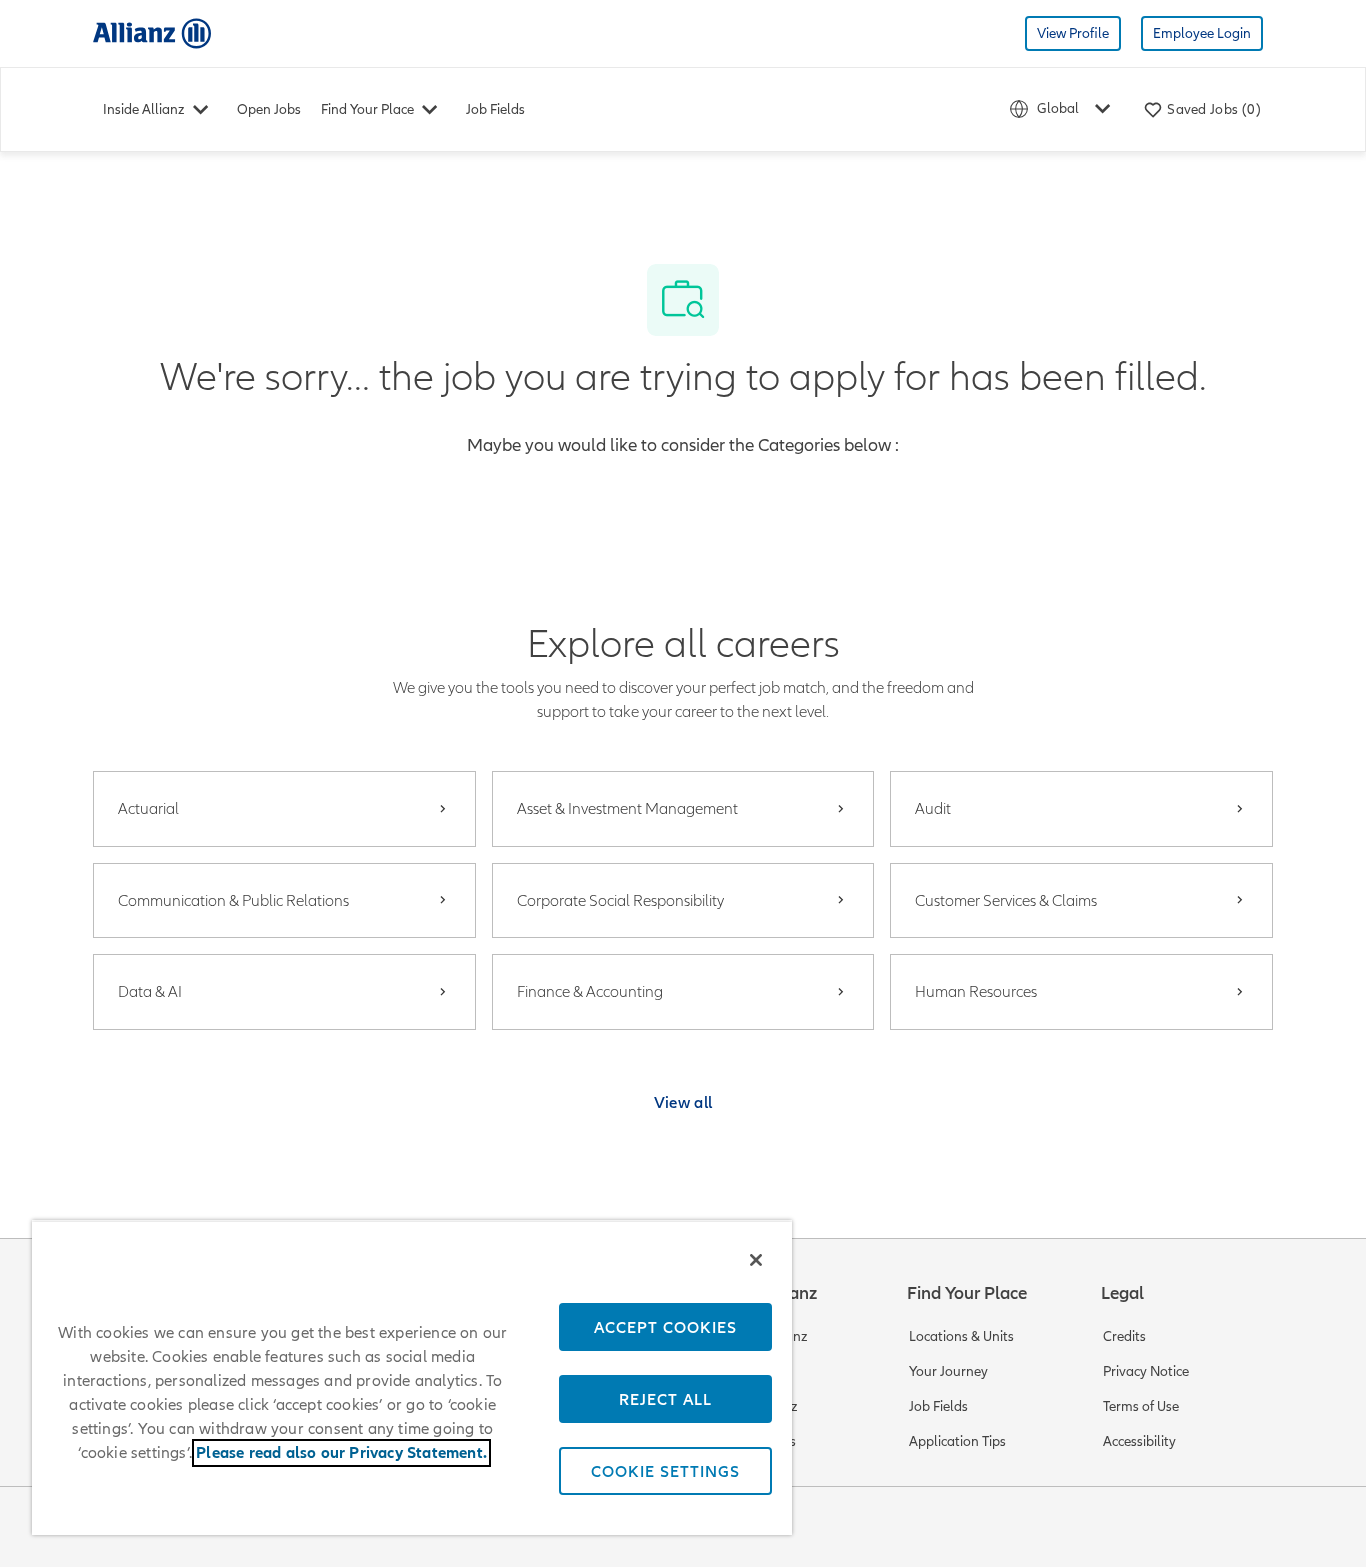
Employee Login (1202, 33)
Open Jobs (269, 109)
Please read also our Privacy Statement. (341, 1453)
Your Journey (948, 1371)
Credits (1124, 1336)
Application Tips (957, 1441)
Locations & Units (961, 1336)
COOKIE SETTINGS (665, 1471)
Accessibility (1139, 1441)
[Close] (756, 1260)
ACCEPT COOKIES (665, 1327)
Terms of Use (1141, 1406)
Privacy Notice (1146, 1371)
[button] (683, 1102)
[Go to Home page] (152, 32)
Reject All (665, 1399)
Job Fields (495, 109)
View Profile (1073, 33)
